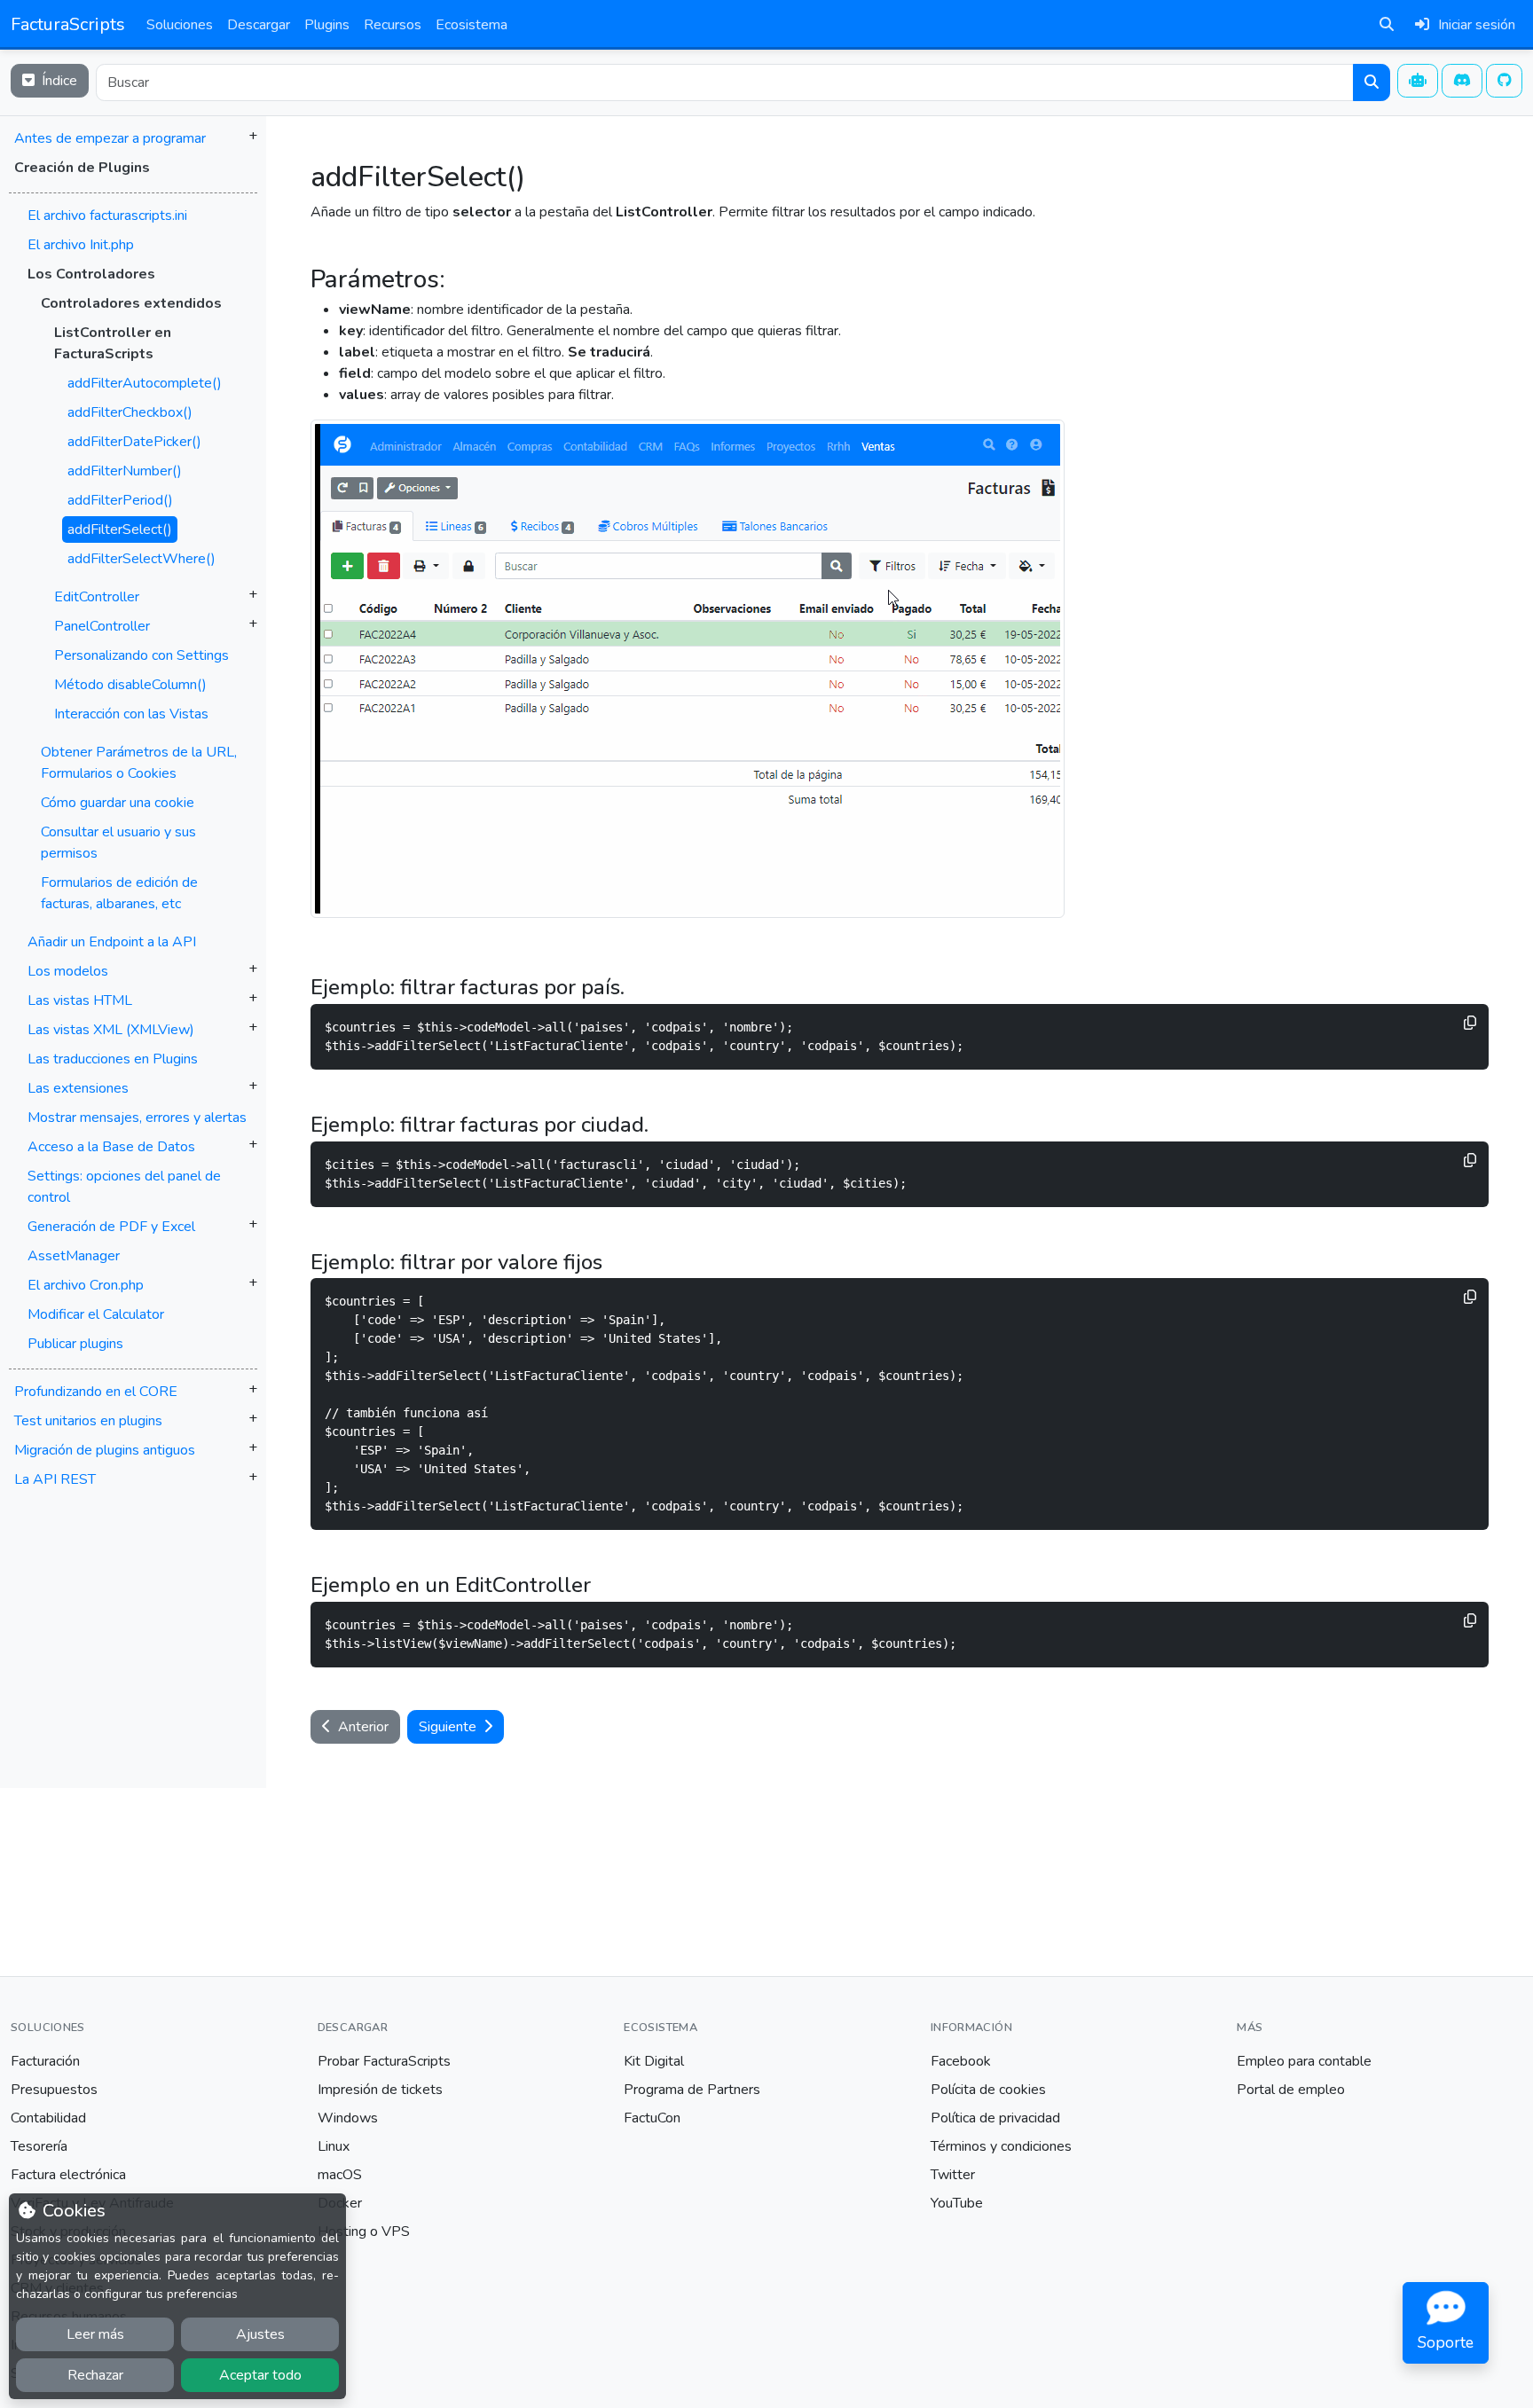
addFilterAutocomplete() (145, 383)
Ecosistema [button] (472, 25)
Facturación (45, 2061)
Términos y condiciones (1001, 2146)
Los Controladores (91, 274)
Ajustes (260, 2334)
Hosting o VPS (364, 2232)
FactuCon (652, 2118)
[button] (133, 781)
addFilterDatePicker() (134, 442)
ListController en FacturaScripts (113, 343)
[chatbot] (1418, 81)
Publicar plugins (75, 1344)
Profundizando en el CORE (96, 1392)
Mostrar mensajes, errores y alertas (137, 1118)
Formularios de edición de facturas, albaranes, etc (119, 893)
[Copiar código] (1470, 1023)
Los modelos (68, 971)
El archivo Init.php (81, 245)
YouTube (957, 2203)
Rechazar (95, 2375)
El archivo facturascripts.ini (107, 216)
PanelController (102, 626)
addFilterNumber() (125, 471)
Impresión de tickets (380, 2090)
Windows (348, 2118)
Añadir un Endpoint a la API (112, 942)
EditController (97, 597)
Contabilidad (48, 2118)
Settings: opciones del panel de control (124, 1187)
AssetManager (74, 1256)
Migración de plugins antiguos (105, 1450)
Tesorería (39, 2146)
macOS (340, 2175)
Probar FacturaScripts (384, 2061)
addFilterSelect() (120, 529)
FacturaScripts (68, 24)
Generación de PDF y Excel (111, 1227)
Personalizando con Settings (142, 655)
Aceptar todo (260, 2375)
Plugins (327, 25)
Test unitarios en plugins (88, 1421)
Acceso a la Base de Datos (111, 1147)
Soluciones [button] (180, 25)
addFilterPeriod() (120, 500)
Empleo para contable (1304, 2061)
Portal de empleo (1291, 2090)
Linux (334, 2146)
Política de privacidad (995, 2118)
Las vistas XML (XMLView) (111, 1030)
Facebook (961, 2061)
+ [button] (253, 136)
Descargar (259, 25)
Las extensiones (78, 1088)
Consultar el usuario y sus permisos (118, 843)
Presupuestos (54, 2090)
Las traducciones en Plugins (113, 1059)
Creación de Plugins (82, 168)
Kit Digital (654, 2061)
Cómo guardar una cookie (118, 803)
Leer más (95, 2334)
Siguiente (449, 1727)
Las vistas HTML (80, 1000)
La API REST (55, 1479)
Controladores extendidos (131, 303)
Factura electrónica (68, 2175)
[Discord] (1462, 81)
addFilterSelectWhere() (142, 559)
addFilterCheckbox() (130, 412)
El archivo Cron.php (86, 1285)
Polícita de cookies (988, 2090)
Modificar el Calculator (96, 1314)
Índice (58, 81)
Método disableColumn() (130, 685)
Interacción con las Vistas (131, 714)
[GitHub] (1505, 81)
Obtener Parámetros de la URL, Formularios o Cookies (139, 763)
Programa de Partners (692, 2090)
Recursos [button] (393, 25)
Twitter (953, 2175)
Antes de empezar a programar (110, 138)
